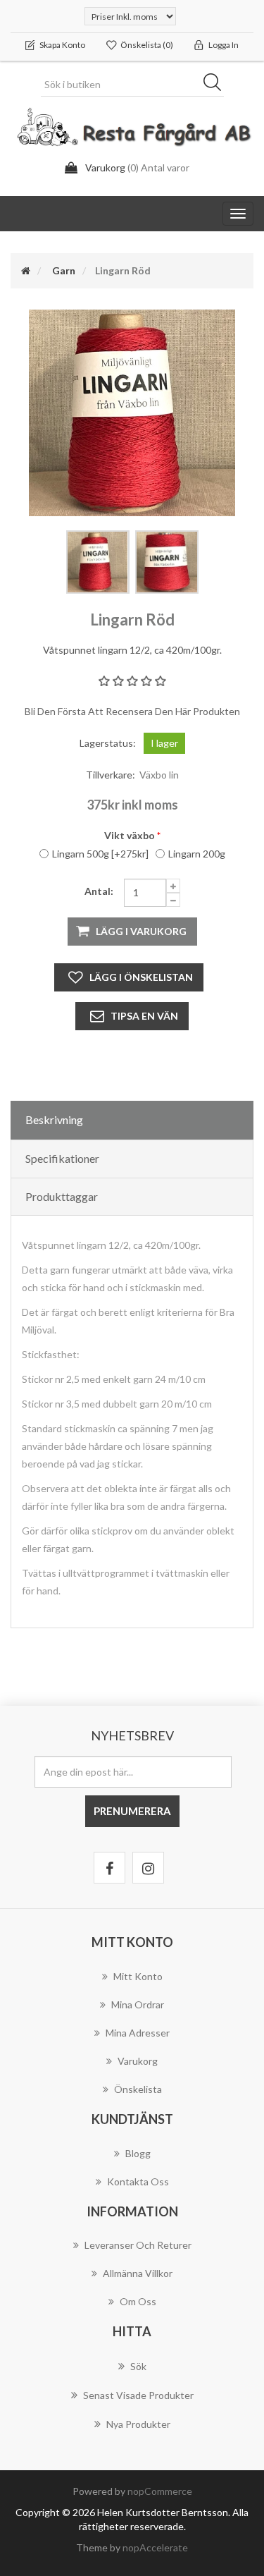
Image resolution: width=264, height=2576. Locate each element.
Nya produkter (138, 2424)
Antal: (99, 891)
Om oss (138, 2301)
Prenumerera (132, 1811)
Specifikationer (62, 1158)
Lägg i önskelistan (141, 977)
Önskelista (138, 2089)
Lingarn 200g (197, 854)
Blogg (138, 2153)
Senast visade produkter (138, 2395)
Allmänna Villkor (138, 2273)
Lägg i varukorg (141, 931)
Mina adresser (138, 2033)
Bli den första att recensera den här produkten (132, 711)
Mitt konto (138, 1976)
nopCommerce (160, 2491)
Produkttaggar (62, 1196)
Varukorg (138, 2061)
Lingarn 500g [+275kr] (100, 854)
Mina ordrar (138, 2004)
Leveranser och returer (138, 2245)
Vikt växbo (130, 835)
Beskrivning (54, 1119)
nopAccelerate (155, 2547)
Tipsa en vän (144, 1016)
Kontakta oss (138, 2181)
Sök (217, 85)
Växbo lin (159, 775)
